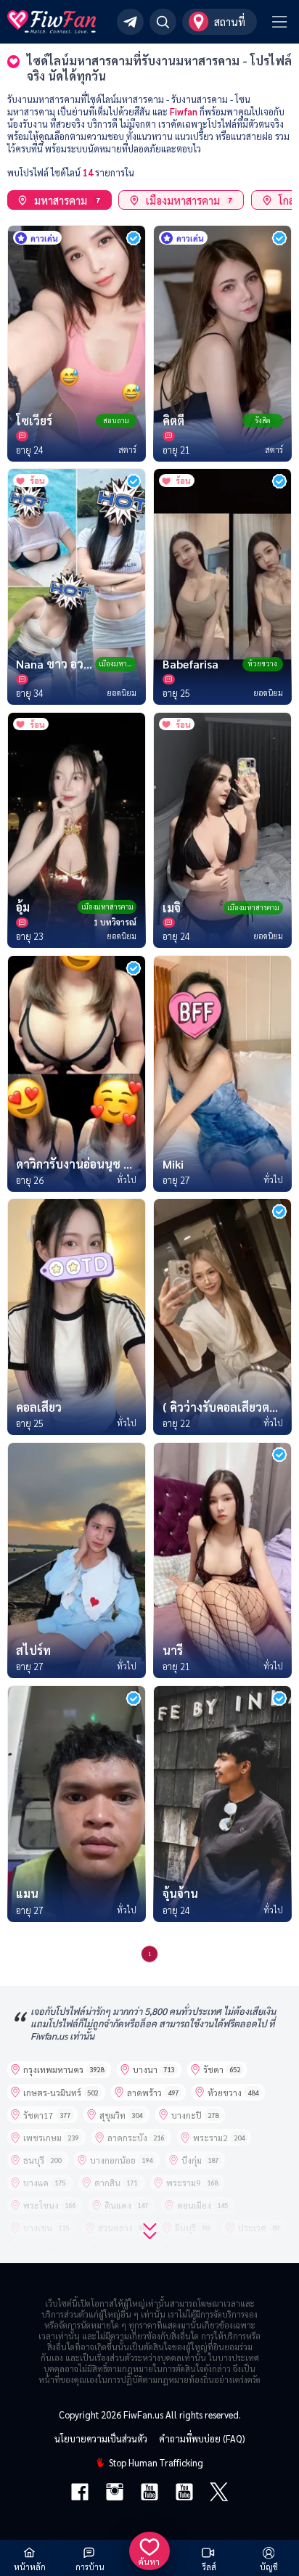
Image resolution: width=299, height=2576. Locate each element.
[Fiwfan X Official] (219, 2493)
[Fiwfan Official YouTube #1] (149, 2493)
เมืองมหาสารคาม (189, 200)
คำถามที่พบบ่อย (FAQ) (202, 2438)
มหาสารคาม (66, 200)
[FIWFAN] (52, 22)
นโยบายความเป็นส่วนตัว (101, 2438)
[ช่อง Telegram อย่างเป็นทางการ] (130, 22)
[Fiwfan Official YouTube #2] (184, 2493)
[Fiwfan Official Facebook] (80, 2493)
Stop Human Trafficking (156, 2462)
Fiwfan (184, 111)
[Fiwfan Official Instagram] (115, 2493)
